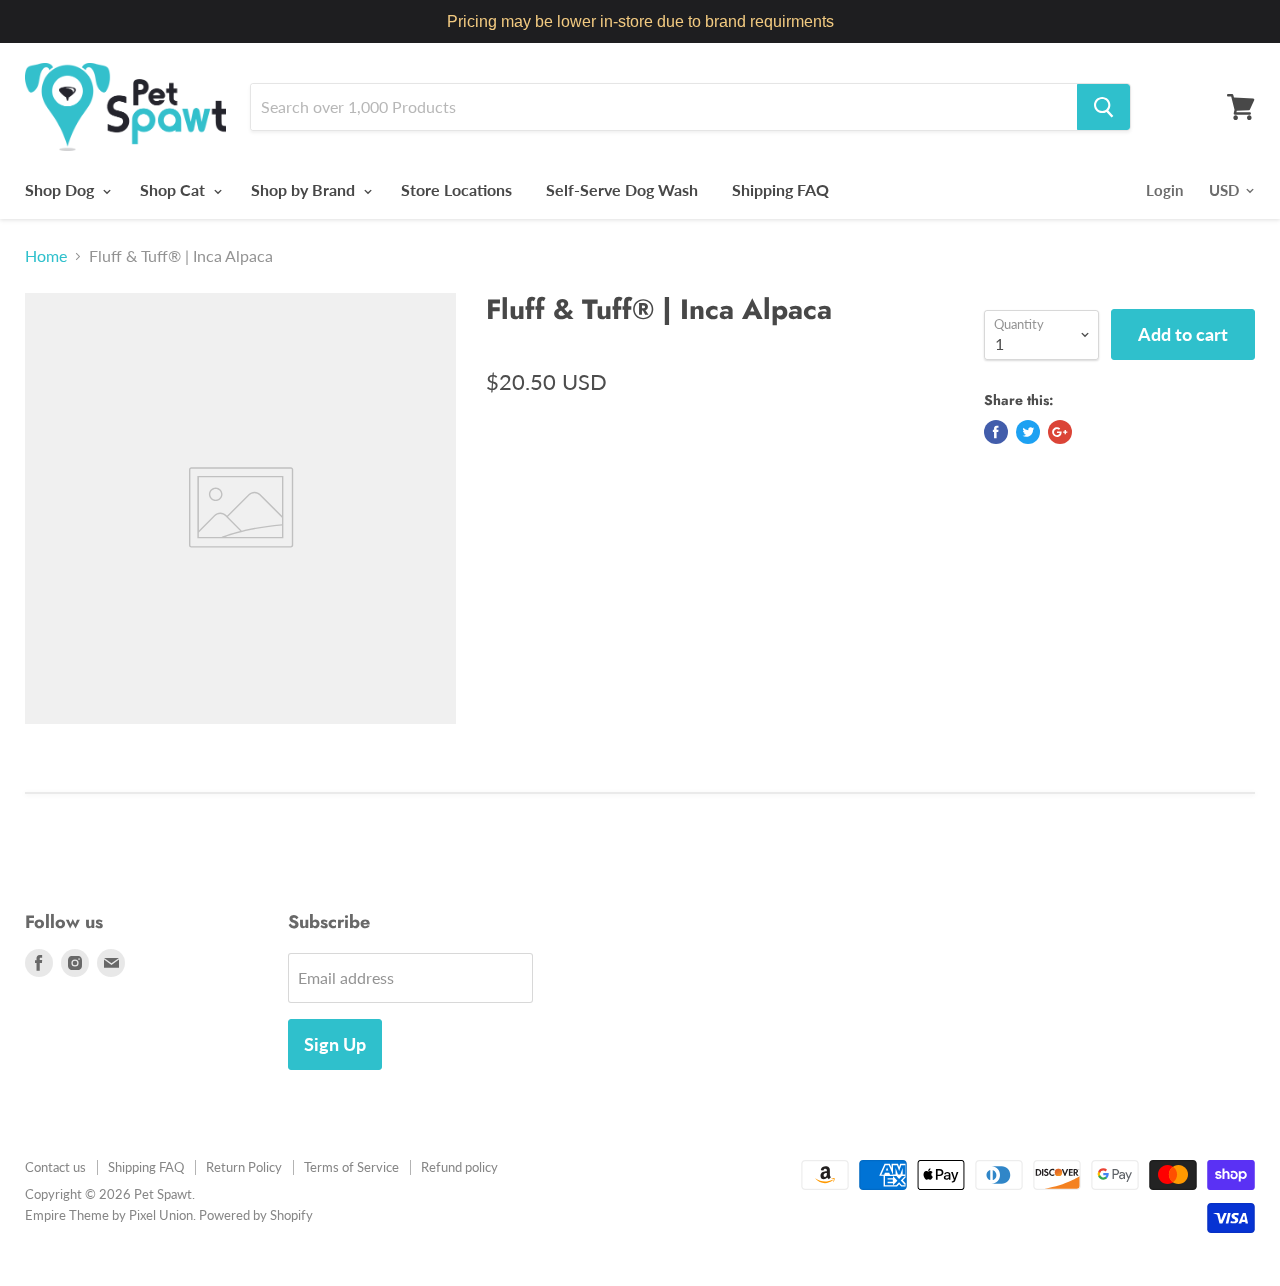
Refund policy (459, 1167)
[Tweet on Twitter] (1028, 432)
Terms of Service (351, 1167)
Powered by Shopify (256, 1215)
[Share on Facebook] (996, 432)
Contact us (55, 1167)
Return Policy (244, 1167)
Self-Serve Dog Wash (622, 189)
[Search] (1103, 107)
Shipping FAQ (780, 189)
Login (1164, 190)
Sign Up (335, 1044)
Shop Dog (61, 189)
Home (46, 256)
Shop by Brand (305, 189)
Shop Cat (174, 189)
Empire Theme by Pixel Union (109, 1215)
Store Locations (456, 189)
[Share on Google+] (1060, 432)
